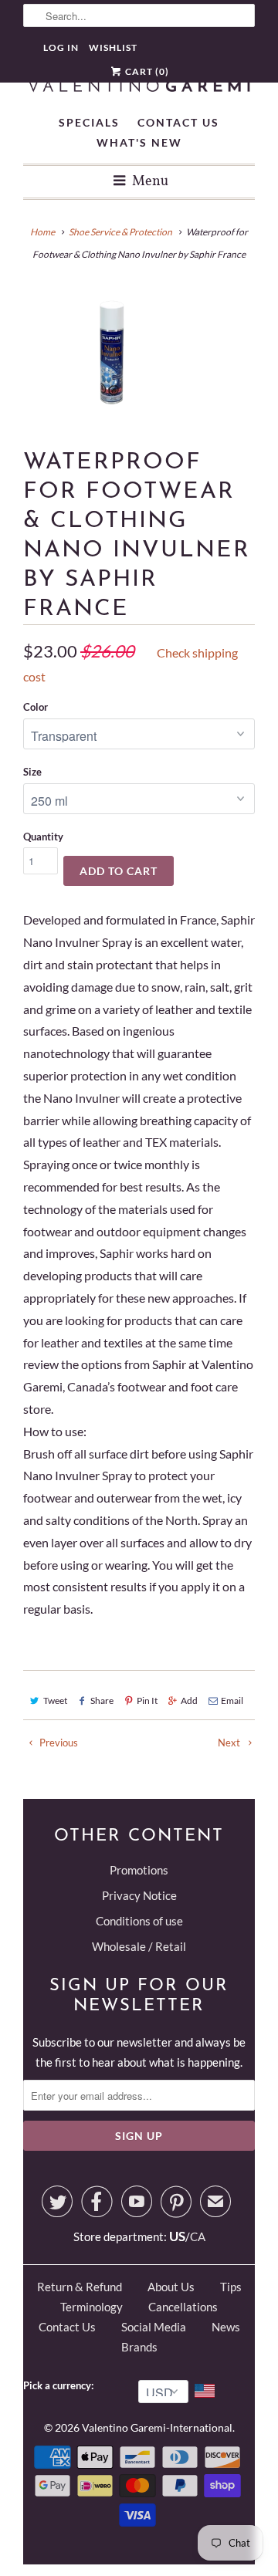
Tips (231, 2287)
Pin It (147, 1700)
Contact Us (178, 122)
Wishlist (113, 47)
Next (230, 1743)
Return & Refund (80, 2287)
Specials (89, 122)
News (226, 2327)
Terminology (92, 2307)
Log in (61, 47)
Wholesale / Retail (139, 1946)
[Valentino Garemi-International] (139, 87)
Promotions (139, 1870)
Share (102, 1700)
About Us (171, 2287)
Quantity (43, 837)
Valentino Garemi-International (157, 2427)
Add (189, 1700)
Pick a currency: (61, 2385)
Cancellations (183, 2307)
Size (32, 772)
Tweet (55, 1700)
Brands (139, 2347)
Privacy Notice (139, 1895)
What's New (139, 142)
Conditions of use (139, 1921)
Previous (58, 1743)
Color (36, 707)
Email (232, 1700)
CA (198, 2236)
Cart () (146, 71)
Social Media (154, 2327)
